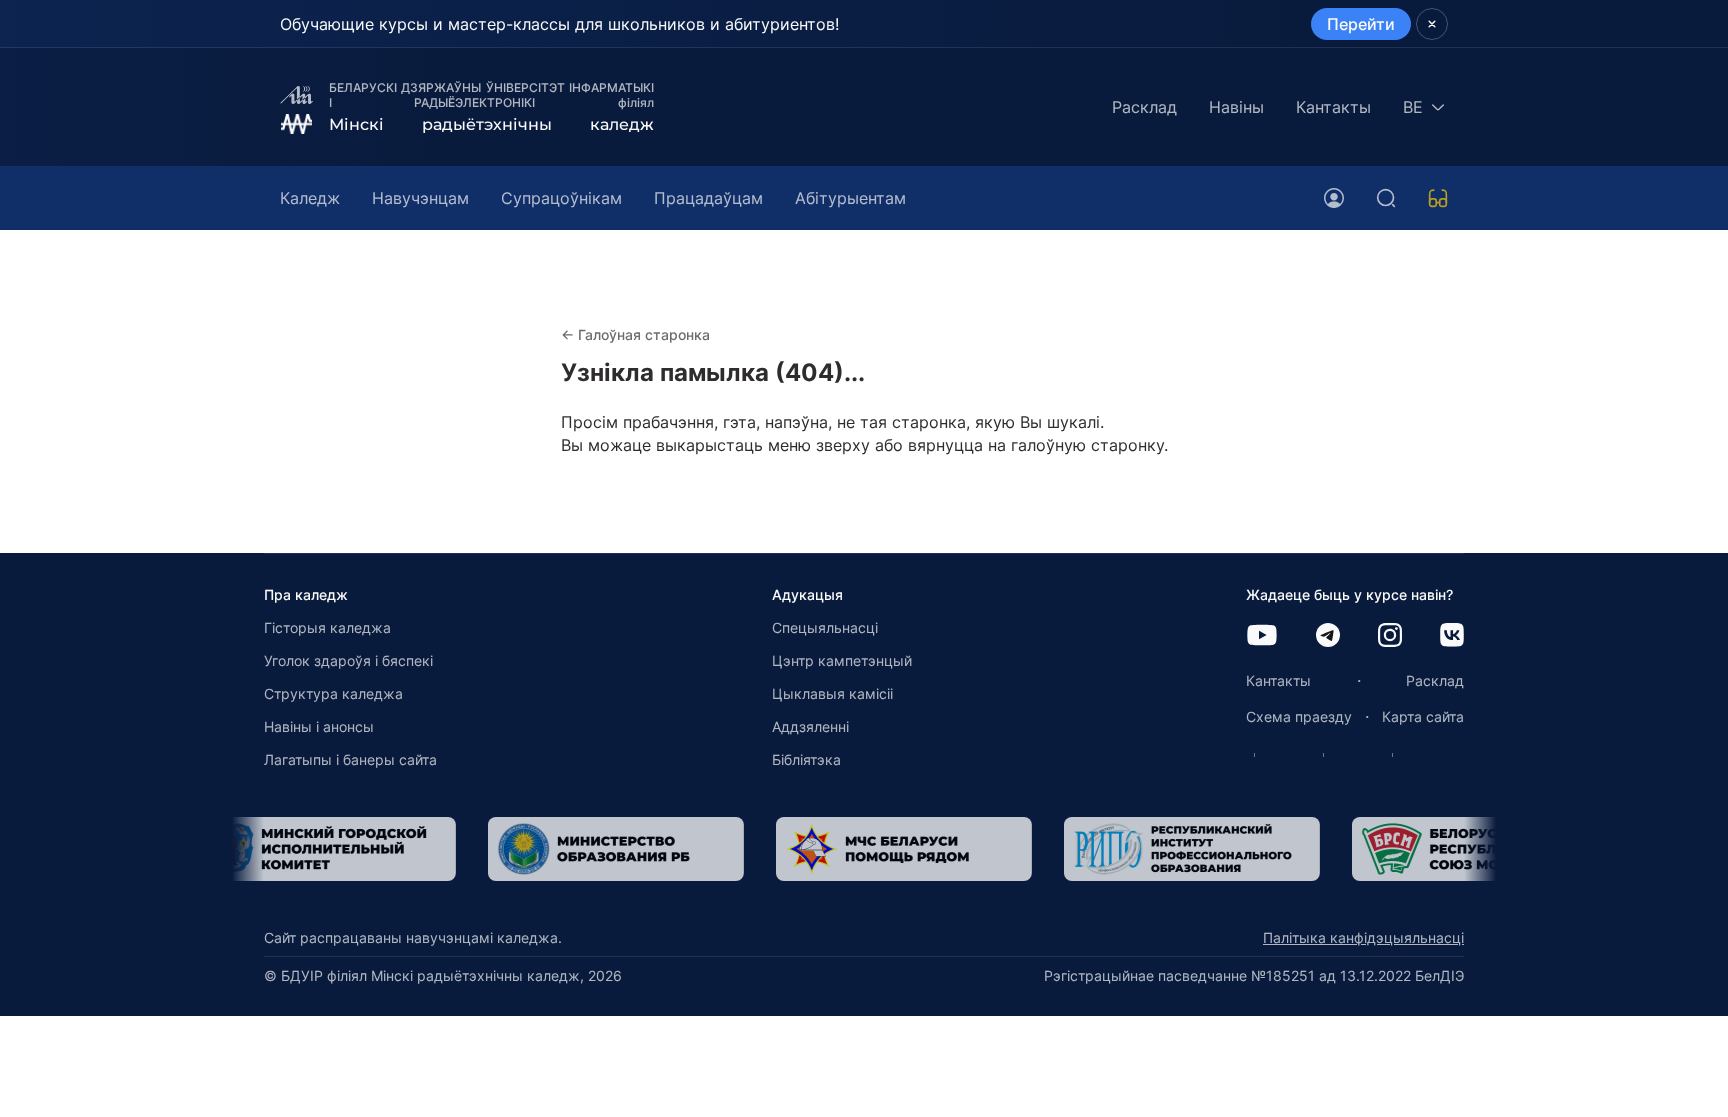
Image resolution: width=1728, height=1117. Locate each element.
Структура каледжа (333, 693)
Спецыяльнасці (825, 627)
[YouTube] (1262, 636)
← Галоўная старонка (635, 334)
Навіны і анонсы (319, 726)
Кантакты (1333, 107)
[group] (382, 849)
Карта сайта (1423, 716)
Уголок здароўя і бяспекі (348, 660)
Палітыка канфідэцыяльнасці (1363, 937)
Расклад (1144, 107)
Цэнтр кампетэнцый (842, 660)
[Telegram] (1328, 636)
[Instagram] (1390, 636)
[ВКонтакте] (1452, 636)
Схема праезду (1299, 716)
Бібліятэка (806, 759)
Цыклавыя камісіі (832, 693)
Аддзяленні (810, 726)
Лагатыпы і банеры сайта (350, 759)
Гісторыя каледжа (327, 627)
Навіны (1236, 107)
